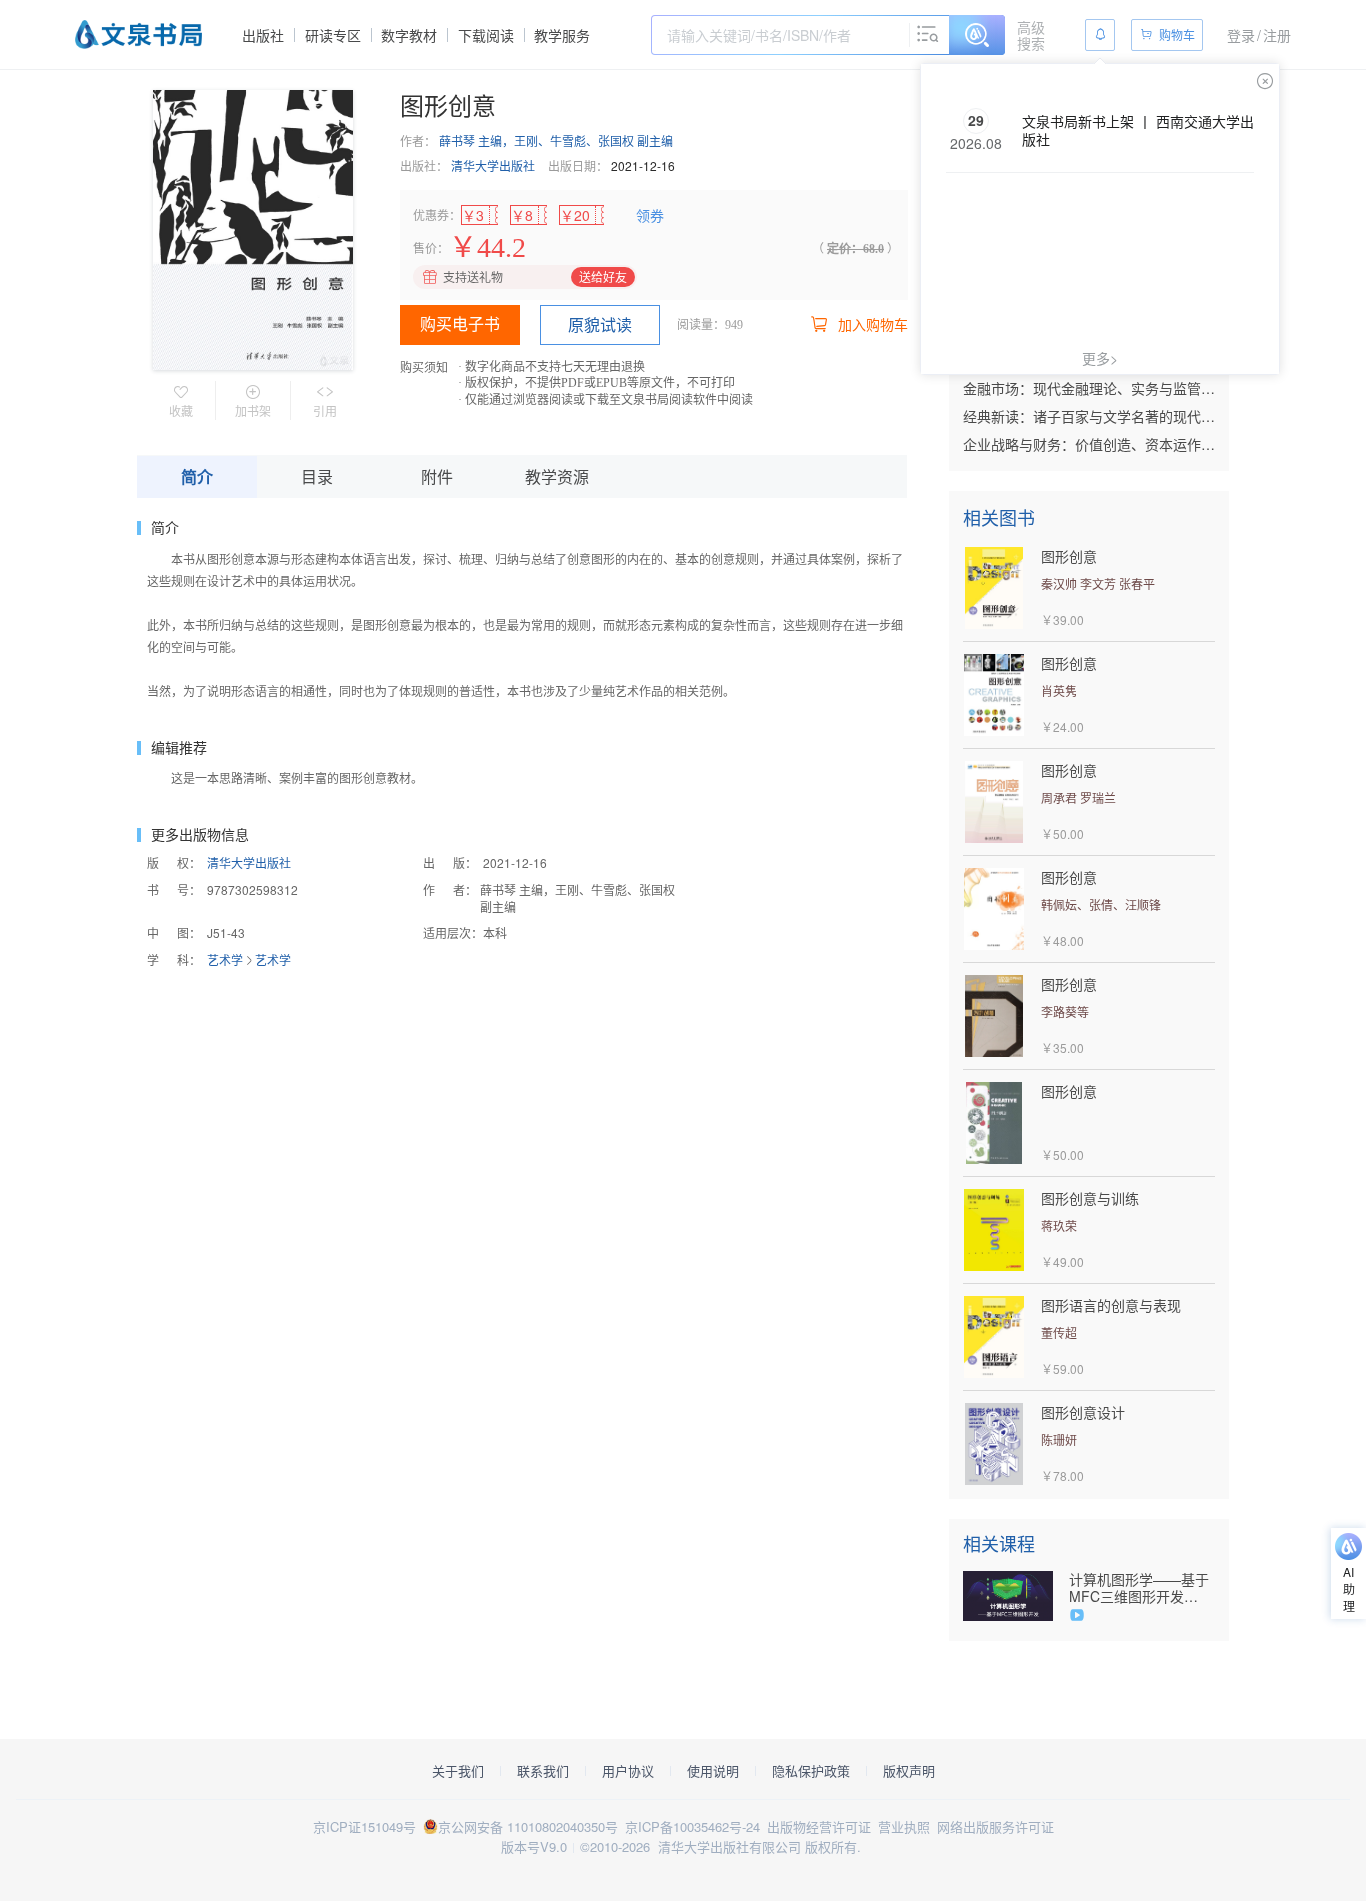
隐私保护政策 (811, 1771)
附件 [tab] (437, 476)
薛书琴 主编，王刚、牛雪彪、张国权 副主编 (556, 140)
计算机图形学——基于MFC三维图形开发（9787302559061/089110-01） (1142, 1588)
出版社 (263, 35)
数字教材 (409, 35)
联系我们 (543, 1771)
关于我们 (458, 1771)
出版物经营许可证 (819, 1826)
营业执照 (904, 1826)
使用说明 (713, 1771)
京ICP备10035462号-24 (692, 1826)
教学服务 (562, 35)
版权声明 (909, 1771)
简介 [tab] (197, 476)
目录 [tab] (317, 476)
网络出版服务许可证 (995, 1826)
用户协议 (628, 1771)
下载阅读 (486, 35)
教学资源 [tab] (557, 476)
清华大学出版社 (493, 165)
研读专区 (333, 35)
